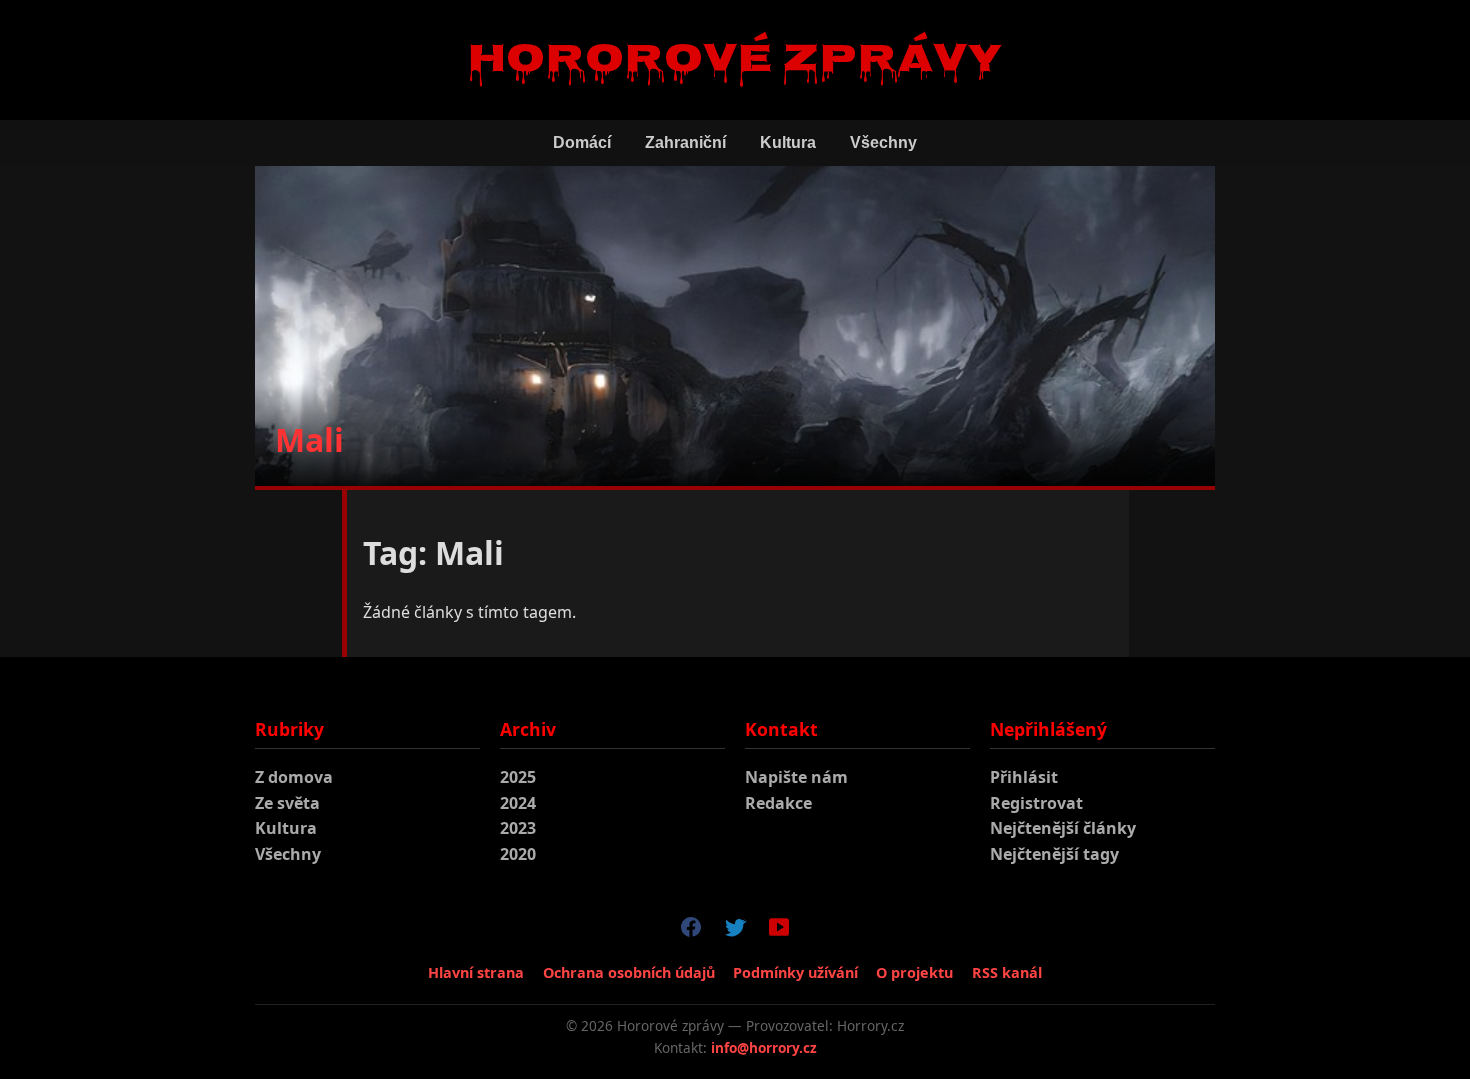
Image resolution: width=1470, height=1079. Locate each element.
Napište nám (796, 777)
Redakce (778, 803)
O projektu (914, 972)
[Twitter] (735, 931)
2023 (518, 828)
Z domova (294, 777)
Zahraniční (685, 142)
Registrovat (1036, 803)
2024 (518, 803)
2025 (518, 777)
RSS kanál (1007, 972)
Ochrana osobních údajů (629, 972)
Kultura (788, 142)
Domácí (582, 142)
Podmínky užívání (795, 972)
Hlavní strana (476, 972)
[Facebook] (691, 931)
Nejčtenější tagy (1054, 854)
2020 (518, 854)
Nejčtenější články (1063, 828)
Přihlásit (1024, 777)
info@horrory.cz (764, 1047)
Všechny (883, 142)
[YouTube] (779, 931)
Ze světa (287, 803)
